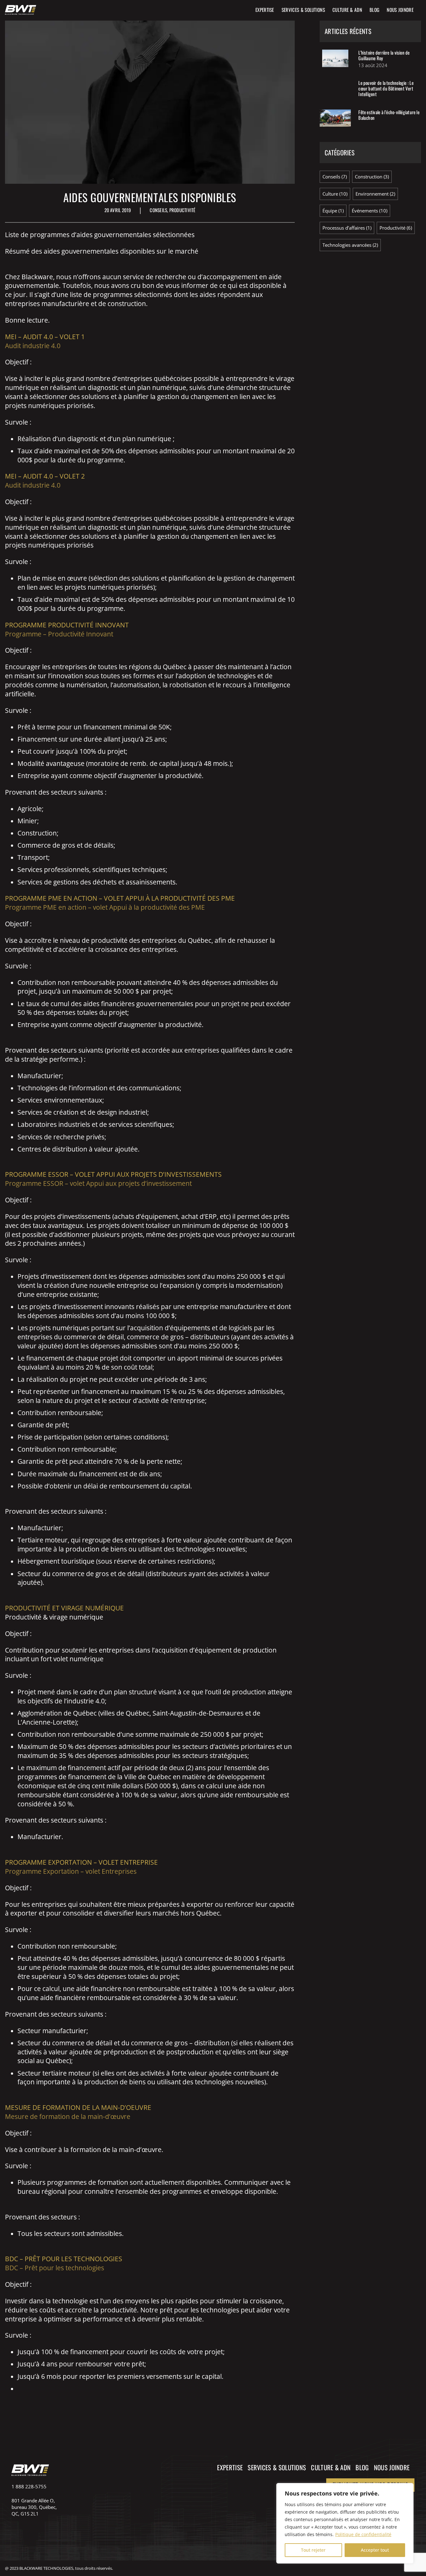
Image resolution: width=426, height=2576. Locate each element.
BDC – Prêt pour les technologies (55, 2268)
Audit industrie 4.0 (33, 346)
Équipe (330, 211)
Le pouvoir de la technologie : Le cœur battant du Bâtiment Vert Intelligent (386, 88)
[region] (345, 2523)
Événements (365, 211)
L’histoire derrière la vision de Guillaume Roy (384, 55)
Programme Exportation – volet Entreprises (71, 1871)
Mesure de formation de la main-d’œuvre (68, 2116)
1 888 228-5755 (29, 2486)
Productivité (182, 210)
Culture (330, 194)
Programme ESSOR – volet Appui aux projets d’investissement (98, 1183)
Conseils (158, 210)
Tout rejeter (313, 2550)
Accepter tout (375, 2550)
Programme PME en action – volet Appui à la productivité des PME (105, 907)
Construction (369, 177)
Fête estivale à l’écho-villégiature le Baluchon (389, 115)
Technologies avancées (347, 245)
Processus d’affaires (344, 228)
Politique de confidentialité (363, 2534)
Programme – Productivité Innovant (59, 634)
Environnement (372, 194)
